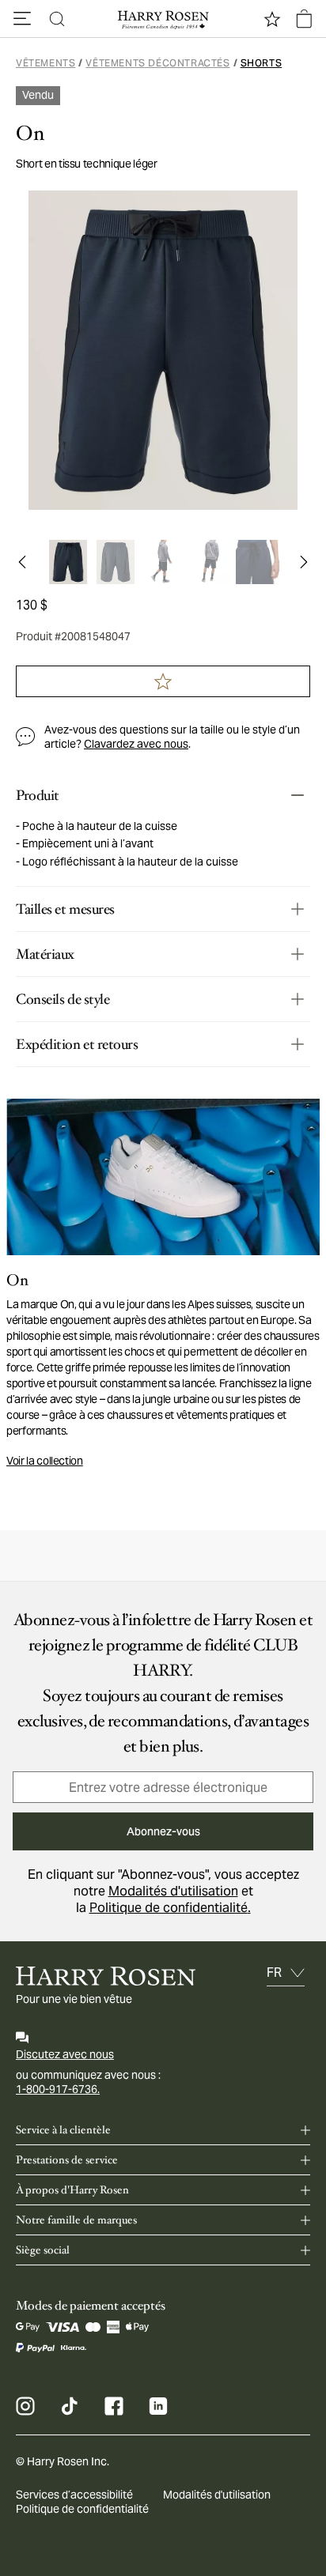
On (30, 134)
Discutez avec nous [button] (65, 2054)
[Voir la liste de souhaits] (272, 19)
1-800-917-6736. (58, 2089)
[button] (22, 19)
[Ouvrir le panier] (304, 19)
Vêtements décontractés (157, 63)
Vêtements (45, 63)
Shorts (262, 63)
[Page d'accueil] (163, 19)
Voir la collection (45, 1461)
